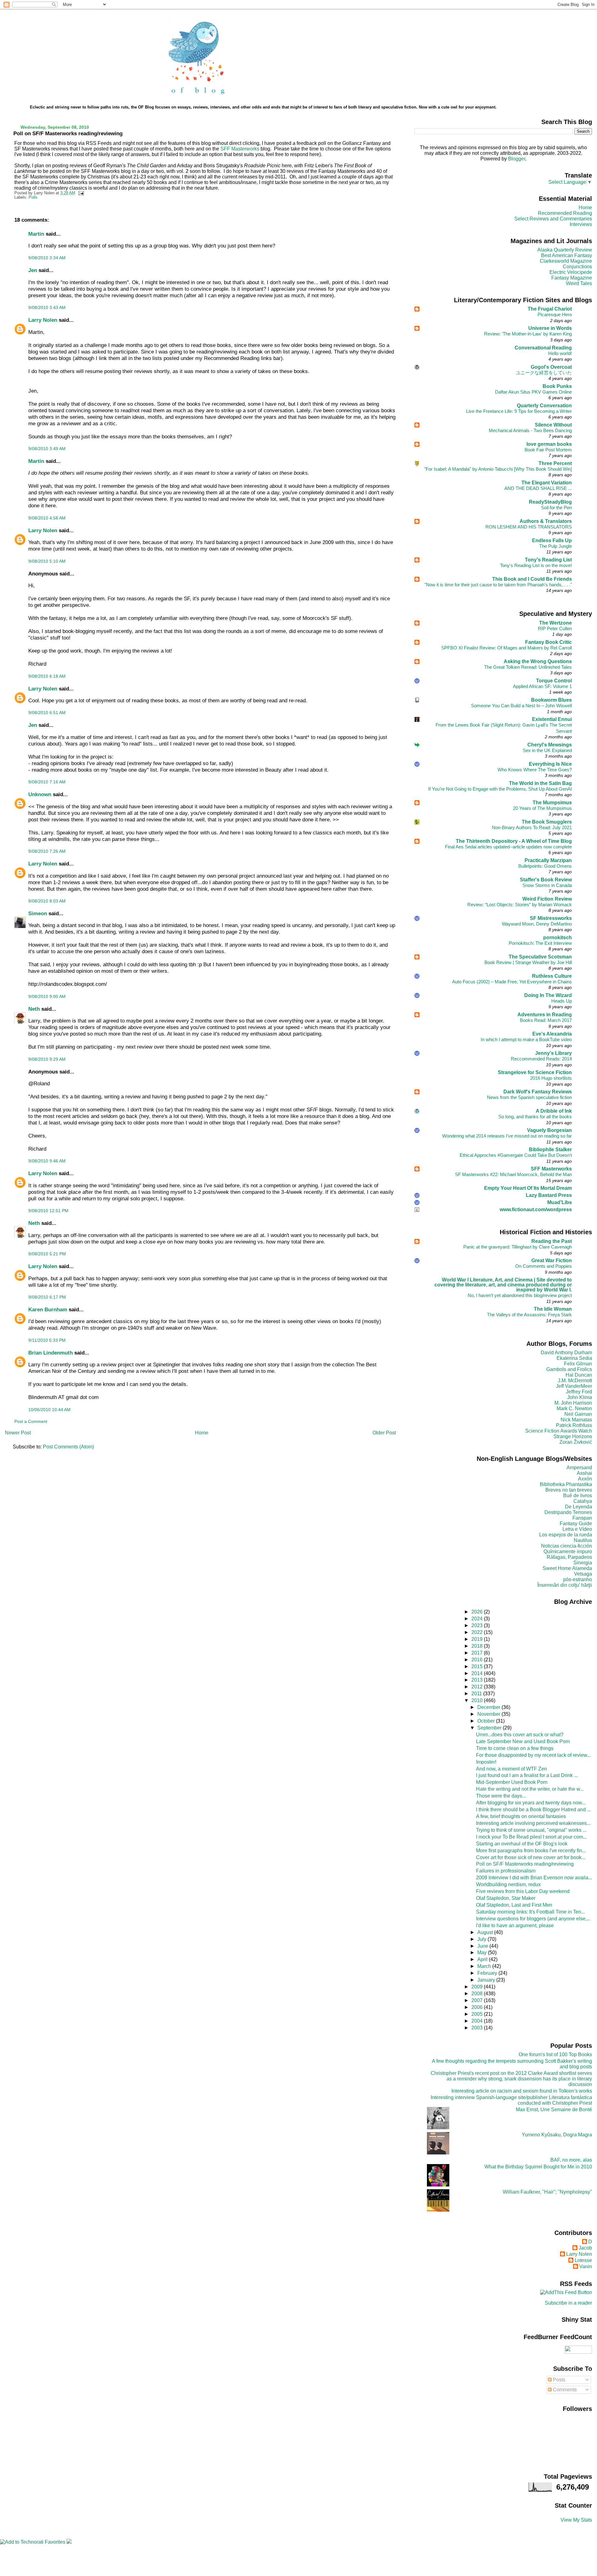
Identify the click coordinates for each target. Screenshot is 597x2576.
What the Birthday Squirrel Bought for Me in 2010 (538, 2167)
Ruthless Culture (552, 976)
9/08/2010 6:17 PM (47, 1297)
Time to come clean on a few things (515, 1748)
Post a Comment (31, 1421)
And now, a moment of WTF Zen (511, 1769)
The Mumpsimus (552, 803)
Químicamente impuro (568, 1551)
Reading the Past (552, 1241)
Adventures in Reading (545, 1015)
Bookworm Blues (551, 700)
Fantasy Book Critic (548, 642)
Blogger (517, 159)
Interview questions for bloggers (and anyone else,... (533, 1919)
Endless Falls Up (552, 540)
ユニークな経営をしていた (544, 373)
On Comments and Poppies (544, 1266)
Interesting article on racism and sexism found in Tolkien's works (522, 2091)
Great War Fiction (552, 1260)
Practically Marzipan (548, 860)
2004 (478, 2021)
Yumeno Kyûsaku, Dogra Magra (557, 2135)
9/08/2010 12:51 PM (48, 1211)
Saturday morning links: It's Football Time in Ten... (530, 1912)
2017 (478, 1653)
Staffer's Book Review (546, 880)
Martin (36, 234)
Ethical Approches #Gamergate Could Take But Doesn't (516, 1155)
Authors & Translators (546, 521)
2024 (478, 1619)
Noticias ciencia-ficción (567, 1546)
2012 (478, 1687)
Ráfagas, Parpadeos (569, 1557)
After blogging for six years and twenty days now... (531, 1803)
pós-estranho (578, 1579)
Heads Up (562, 1001)
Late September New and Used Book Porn (523, 1741)
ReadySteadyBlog (550, 502)
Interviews (581, 224)
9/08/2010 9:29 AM (47, 1059)
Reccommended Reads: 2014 (541, 1059)
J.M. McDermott (575, 1380)
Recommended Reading (565, 213)
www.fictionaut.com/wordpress (536, 1210)
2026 (478, 1612)
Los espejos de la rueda (566, 1535)
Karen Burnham (48, 1309)
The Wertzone (555, 623)
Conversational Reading (543, 348)
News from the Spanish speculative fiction (529, 1097)
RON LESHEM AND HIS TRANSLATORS (529, 527)
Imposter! (486, 1762)
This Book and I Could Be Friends (532, 579)
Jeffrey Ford (579, 1392)
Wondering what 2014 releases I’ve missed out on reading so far (507, 1136)
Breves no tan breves (569, 1490)
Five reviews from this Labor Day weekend (523, 1891)
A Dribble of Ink (554, 1111)
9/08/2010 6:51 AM (47, 713)
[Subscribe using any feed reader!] (566, 2292)
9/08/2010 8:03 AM (47, 901)
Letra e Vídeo (577, 1529)
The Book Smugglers (547, 822)
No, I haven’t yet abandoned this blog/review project (520, 1295)
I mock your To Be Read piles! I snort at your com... (531, 1837)
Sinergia (583, 1563)
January (487, 1980)
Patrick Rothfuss (574, 1425)
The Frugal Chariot (550, 309)
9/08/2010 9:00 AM (47, 996)
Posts (558, 2380)
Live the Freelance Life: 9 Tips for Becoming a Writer (519, 411)
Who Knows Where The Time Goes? (535, 770)
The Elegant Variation (547, 483)
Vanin (586, 2267)
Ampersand (579, 1468)
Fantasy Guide (576, 1523)
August (486, 1932)
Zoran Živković (576, 1442)
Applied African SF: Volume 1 (542, 686)
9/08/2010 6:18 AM (47, 676)
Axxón (585, 1479)
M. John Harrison (573, 1403)
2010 (478, 1700)
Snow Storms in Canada (547, 885)
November (489, 1714)
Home (202, 1433)
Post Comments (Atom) (68, 1447)
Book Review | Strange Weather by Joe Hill (528, 962)
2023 (478, 1625)
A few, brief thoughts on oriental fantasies (521, 1816)
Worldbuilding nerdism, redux (508, 1884)
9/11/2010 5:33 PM (47, 1340)
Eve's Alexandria (552, 1034)
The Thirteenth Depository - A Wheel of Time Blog (514, 841)
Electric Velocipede (571, 272)
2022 (478, 1632)
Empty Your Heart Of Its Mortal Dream (528, 1188)
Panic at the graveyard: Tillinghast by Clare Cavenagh (518, 1247)
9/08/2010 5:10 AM (47, 561)
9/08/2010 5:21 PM (47, 1254)
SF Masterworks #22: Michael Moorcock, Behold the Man (513, 1174)
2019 (478, 1639)
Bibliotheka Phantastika (566, 1484)
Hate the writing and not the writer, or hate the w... (530, 1789)
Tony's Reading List (548, 560)
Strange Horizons (573, 1436)
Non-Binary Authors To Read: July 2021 (532, 827)
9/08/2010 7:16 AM (47, 782)
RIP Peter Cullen (555, 628)
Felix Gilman (578, 1364)
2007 (478, 2000)
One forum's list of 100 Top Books (555, 2054)
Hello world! (560, 353)
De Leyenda (578, 1507)
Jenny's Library (553, 1053)
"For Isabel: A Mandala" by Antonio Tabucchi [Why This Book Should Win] (498, 469)
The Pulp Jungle (555, 546)
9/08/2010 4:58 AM (47, 518)
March (485, 1966)
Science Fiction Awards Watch (559, 1431)
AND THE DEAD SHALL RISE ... (538, 488)
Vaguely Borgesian (549, 1130)
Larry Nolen (43, 320)
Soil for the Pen (556, 508)
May (483, 1953)
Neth (34, 1009)
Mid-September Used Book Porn (512, 1782)
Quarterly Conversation (544, 406)
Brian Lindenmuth (51, 1353)
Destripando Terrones (568, 1512)
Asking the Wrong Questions (538, 661)
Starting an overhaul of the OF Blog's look (522, 1844)
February (488, 1973)
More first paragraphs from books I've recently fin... (531, 1851)
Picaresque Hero (555, 314)
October (487, 1721)
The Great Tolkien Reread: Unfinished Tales (528, 667)
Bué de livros (578, 1496)
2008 (478, 1994)
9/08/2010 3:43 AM (47, 307)
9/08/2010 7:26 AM (47, 851)
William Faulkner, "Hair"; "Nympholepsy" (547, 2192)
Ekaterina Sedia (574, 1358)
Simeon (38, 913)
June (483, 1946)
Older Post (384, 1433)
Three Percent (555, 463)
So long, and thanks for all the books (535, 1117)
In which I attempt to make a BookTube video (526, 1039)
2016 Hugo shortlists (551, 1078)
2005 (478, 2014)
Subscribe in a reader (568, 2303)
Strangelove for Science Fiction (535, 1072)
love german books (549, 444)
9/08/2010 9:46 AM (47, 1161)
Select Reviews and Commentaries (553, 219)
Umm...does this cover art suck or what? (520, 1735)
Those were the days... (501, 1796)
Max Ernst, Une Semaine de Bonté (554, 2110)
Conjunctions (577, 267)
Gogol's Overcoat (551, 367)
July (482, 1939)
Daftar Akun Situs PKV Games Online (533, 392)
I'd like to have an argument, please (515, 1925)
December (489, 1707)
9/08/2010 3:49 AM (47, 449)
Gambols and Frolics (569, 1369)
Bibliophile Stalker (550, 1150)
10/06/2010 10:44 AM (49, 1410)
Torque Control (554, 681)
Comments (564, 2390)
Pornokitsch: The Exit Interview (540, 943)
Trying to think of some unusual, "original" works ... (531, 1830)
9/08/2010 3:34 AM (47, 258)
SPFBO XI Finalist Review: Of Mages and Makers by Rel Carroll (507, 648)
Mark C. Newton (574, 1408)
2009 (478, 1987)
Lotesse (583, 2260)
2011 (477, 1694)
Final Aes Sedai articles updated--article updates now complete (508, 847)
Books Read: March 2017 (546, 1020)
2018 (478, 1646)
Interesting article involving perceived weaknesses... (533, 1823)
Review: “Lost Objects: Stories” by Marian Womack (520, 905)
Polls (33, 197)
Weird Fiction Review (547, 899)
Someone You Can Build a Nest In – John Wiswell (521, 706)
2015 (478, 1667)
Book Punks (557, 386)
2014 (478, 1673)
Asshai (584, 1473)
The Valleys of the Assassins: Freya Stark (529, 1315)
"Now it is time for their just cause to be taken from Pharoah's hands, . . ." (498, 585)
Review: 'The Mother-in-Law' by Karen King (528, 334)
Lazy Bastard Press (549, 1195)
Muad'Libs (560, 1202)
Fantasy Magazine (572, 278)
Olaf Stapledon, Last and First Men (514, 1905)
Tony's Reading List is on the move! (536, 565)
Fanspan (582, 1518)
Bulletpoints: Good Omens (545, 866)
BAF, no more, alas (571, 2160)
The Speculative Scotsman (540, 957)
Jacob (585, 2248)
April (483, 1959)
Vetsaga (583, 1574)
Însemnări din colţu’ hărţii (565, 1585)
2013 (478, 1680)
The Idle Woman (553, 1309)
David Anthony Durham (566, 1353)
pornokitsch (558, 937)
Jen (33, 270)
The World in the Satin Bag (540, 783)
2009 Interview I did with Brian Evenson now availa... (534, 1878)
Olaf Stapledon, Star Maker (506, 1898)
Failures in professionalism (506, 1871)
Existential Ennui (552, 719)
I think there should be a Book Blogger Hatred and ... (533, 1810)
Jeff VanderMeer (574, 1386)
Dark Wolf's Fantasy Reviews (538, 1092)
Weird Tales (579, 283)
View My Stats (576, 2520)
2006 (478, 2007)
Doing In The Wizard (548, 995)
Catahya (583, 1501)
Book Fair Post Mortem (548, 450)
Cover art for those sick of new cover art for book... (531, 1857)
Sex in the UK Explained (547, 750)
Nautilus (583, 1540)
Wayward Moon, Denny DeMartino (537, 924)
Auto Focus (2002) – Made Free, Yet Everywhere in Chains (512, 982)
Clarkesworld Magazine (566, 261)
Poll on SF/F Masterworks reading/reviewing (68, 133)
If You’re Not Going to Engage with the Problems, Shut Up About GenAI (500, 789)
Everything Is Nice (550, 764)
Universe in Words (550, 328)
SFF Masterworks (240, 149)
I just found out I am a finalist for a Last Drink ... (527, 1775)
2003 (478, 2028)
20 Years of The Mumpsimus (542, 808)
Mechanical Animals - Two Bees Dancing (530, 430)
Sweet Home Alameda (567, 1568)
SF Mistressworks (551, 918)
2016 (478, 1660)
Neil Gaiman (578, 1414)
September (490, 1728)
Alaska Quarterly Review (565, 250)
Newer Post (18, 1433)
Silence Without (553, 425)
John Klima (580, 1397)
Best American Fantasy (567, 255)
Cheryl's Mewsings (550, 745)
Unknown (40, 794)
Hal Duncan (579, 1375)
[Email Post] (80, 193)
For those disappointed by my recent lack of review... (533, 1755)
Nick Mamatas (576, 1420)
